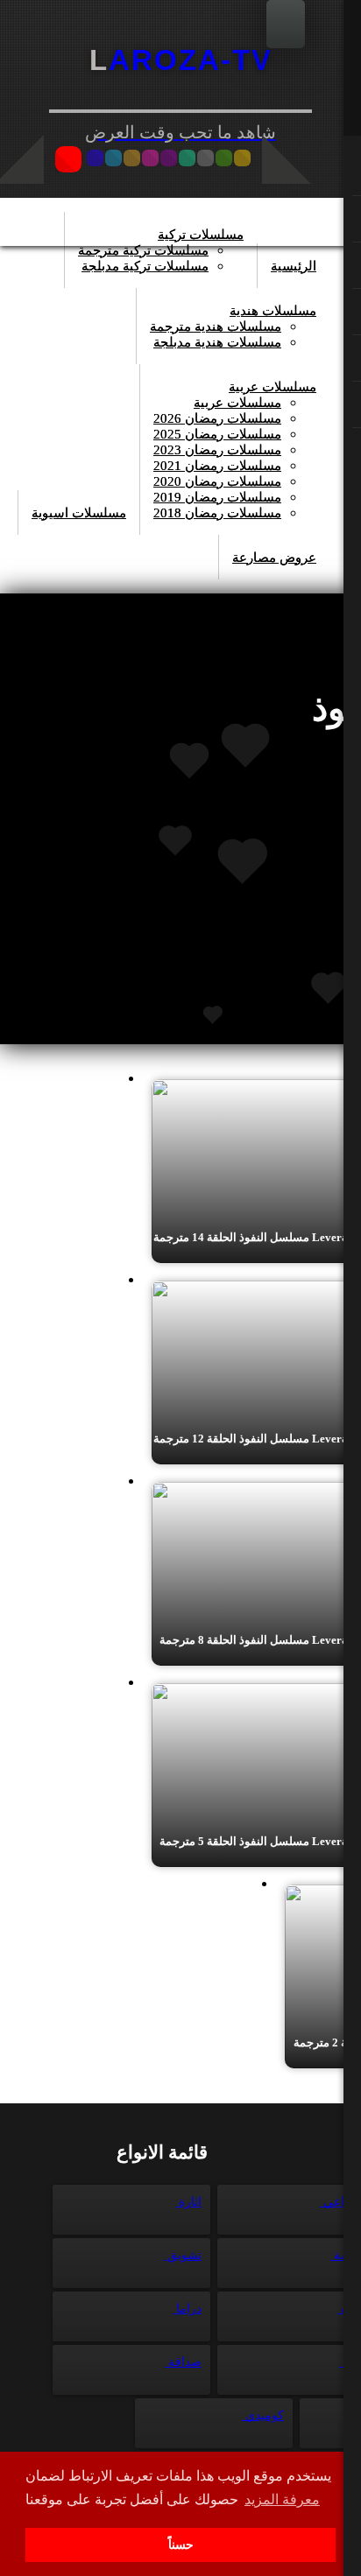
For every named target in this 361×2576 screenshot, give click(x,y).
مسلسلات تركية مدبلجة (145, 266)
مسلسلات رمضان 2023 (217, 450)
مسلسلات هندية (273, 311)
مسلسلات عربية (273, 387)
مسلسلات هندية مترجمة (216, 326)
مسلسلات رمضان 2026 (217, 418)
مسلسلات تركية (201, 235)
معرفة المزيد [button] (282, 2499)
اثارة (188, 2202)
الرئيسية (294, 266)
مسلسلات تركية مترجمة (143, 250)
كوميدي (263, 2415)
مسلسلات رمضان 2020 (217, 481)
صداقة (183, 2362)
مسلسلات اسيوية (79, 513)
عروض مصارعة (274, 558)
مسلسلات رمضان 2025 (217, 434)
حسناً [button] (181, 2544)
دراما (187, 2309)
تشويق (183, 2255)
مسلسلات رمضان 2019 (217, 497)
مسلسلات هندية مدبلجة (217, 342)
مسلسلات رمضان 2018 (217, 513)
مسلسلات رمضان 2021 (217, 466)
